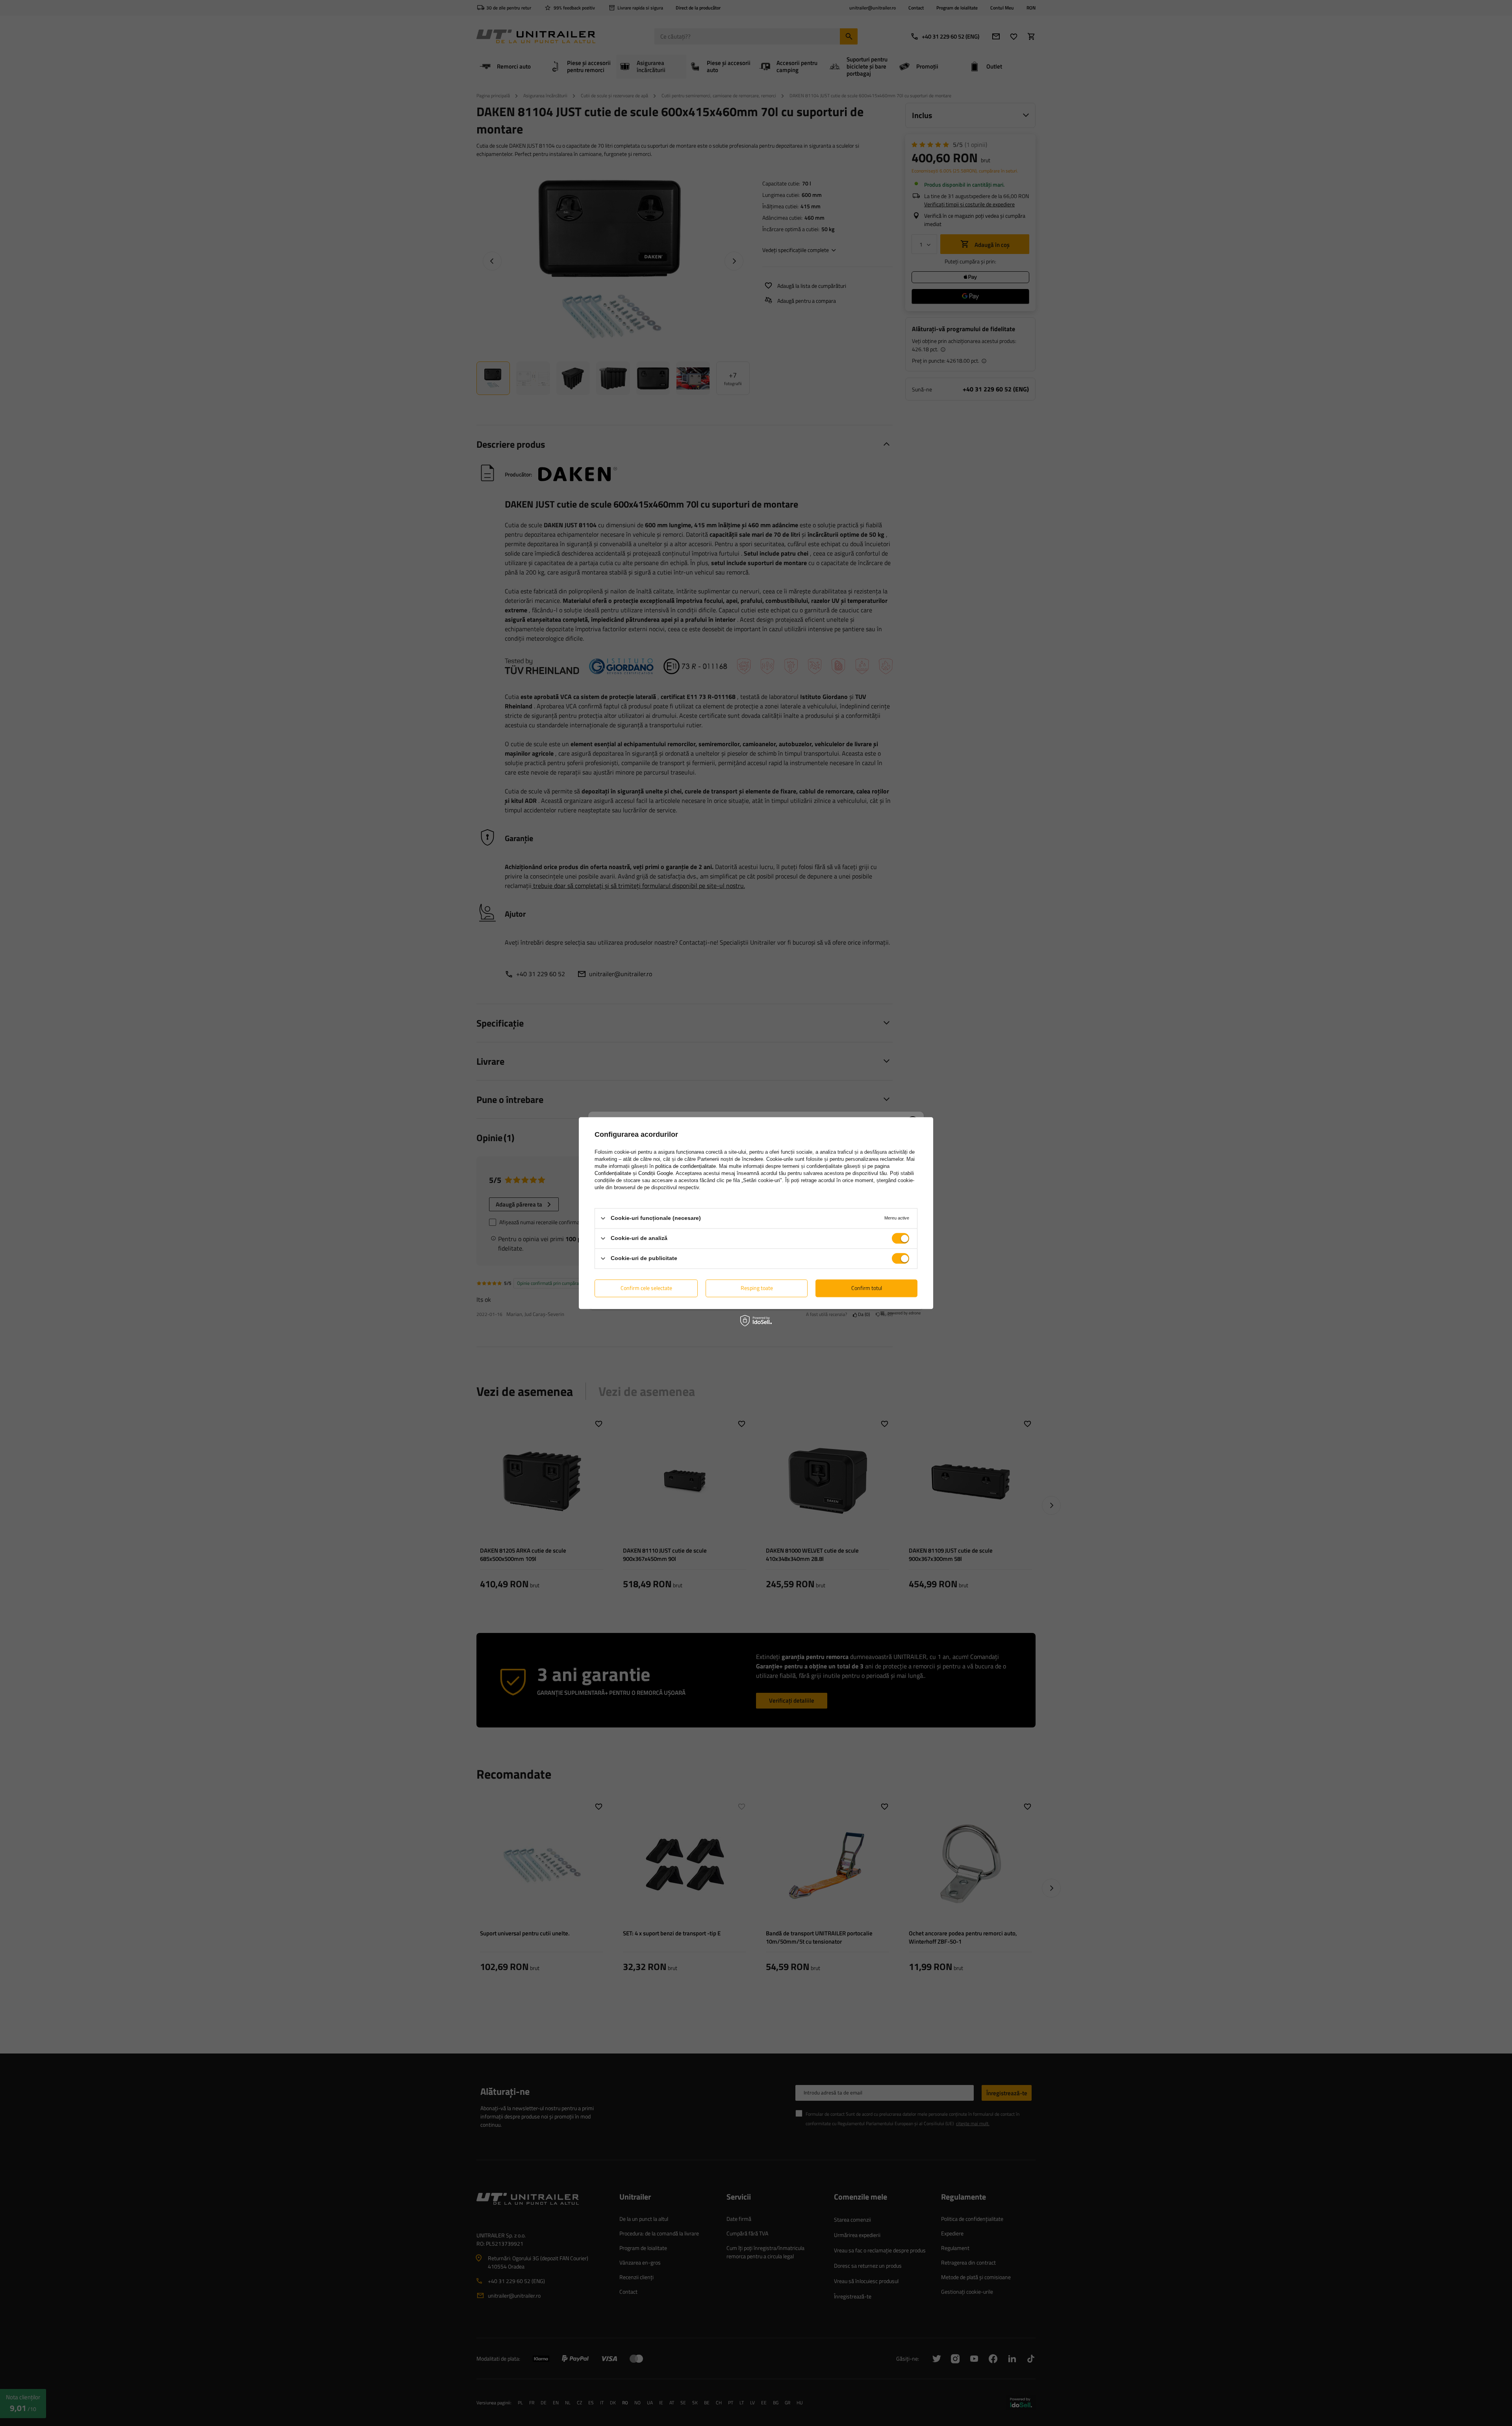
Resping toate (757, 1288)
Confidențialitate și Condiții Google (634, 1173)
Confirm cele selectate (646, 1288)
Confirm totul (867, 1288)
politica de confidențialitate (686, 1166)
